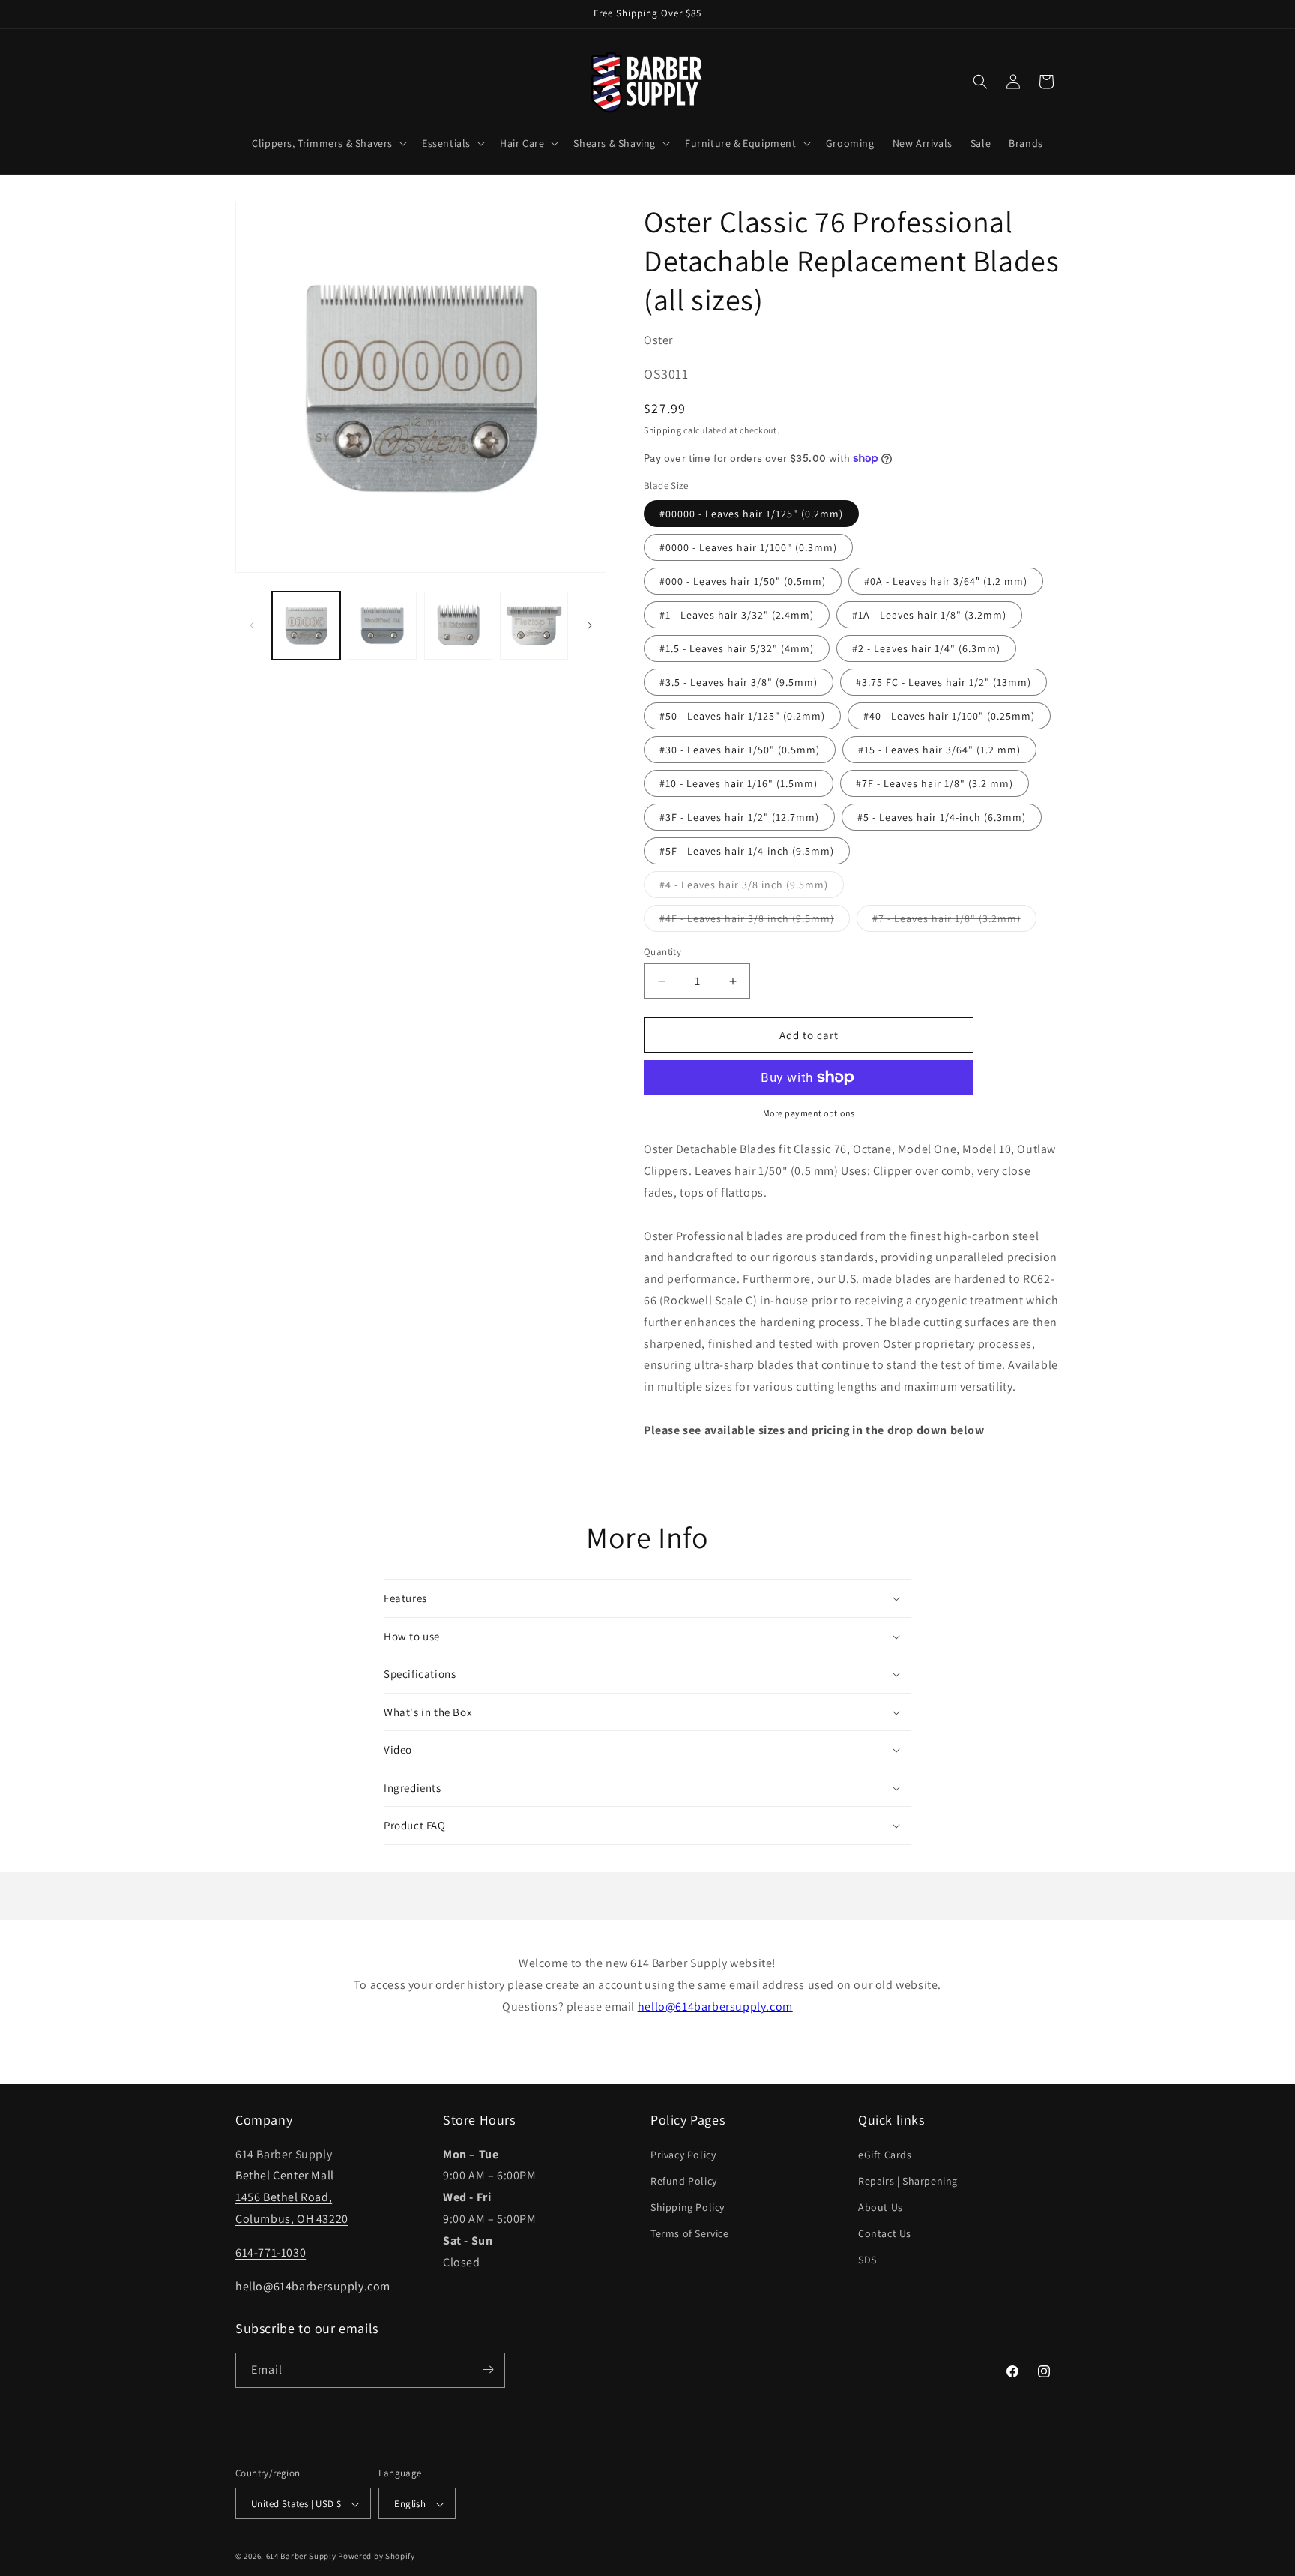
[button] (328, 143)
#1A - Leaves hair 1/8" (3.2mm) (929, 615)
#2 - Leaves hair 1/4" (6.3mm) (926, 648)
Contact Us (885, 2233)
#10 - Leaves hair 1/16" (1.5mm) (739, 783)
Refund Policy (684, 2180)
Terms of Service (690, 2233)
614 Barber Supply (301, 2557)
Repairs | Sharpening (908, 2180)
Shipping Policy (688, 2206)
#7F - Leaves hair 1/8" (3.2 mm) (935, 783)
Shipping (663, 430)
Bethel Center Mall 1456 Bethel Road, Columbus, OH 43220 (292, 2197)
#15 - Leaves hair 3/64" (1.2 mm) (939, 750)
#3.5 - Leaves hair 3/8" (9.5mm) (739, 682)
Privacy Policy (683, 2154)
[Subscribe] (488, 2369)
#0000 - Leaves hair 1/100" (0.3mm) (748, 547)
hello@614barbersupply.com (715, 2007)
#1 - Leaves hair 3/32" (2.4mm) (737, 615)
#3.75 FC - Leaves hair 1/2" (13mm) (944, 682)
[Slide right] (590, 625)
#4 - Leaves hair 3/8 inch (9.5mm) (752, 888)
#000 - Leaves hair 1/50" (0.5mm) (743, 581)
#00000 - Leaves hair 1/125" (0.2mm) (751, 514)
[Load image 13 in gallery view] (534, 626)
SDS (867, 2260)
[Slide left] (252, 625)
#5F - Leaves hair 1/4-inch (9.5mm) (747, 851)
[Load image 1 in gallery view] (306, 626)
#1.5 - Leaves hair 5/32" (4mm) (737, 648)
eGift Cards (885, 2154)
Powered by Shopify (377, 2557)
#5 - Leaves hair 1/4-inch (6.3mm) (942, 817)
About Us (881, 2206)
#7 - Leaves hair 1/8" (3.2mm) (954, 921)
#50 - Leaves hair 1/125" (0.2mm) (742, 716)
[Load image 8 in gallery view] (458, 626)
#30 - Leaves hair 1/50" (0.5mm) (740, 750)
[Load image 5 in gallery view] (382, 626)
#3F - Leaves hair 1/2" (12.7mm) (739, 817)
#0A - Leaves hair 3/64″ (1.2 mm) (946, 581)
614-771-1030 (271, 2252)
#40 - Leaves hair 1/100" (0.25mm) (949, 716)
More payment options (809, 1113)
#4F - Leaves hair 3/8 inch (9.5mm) (755, 921)
